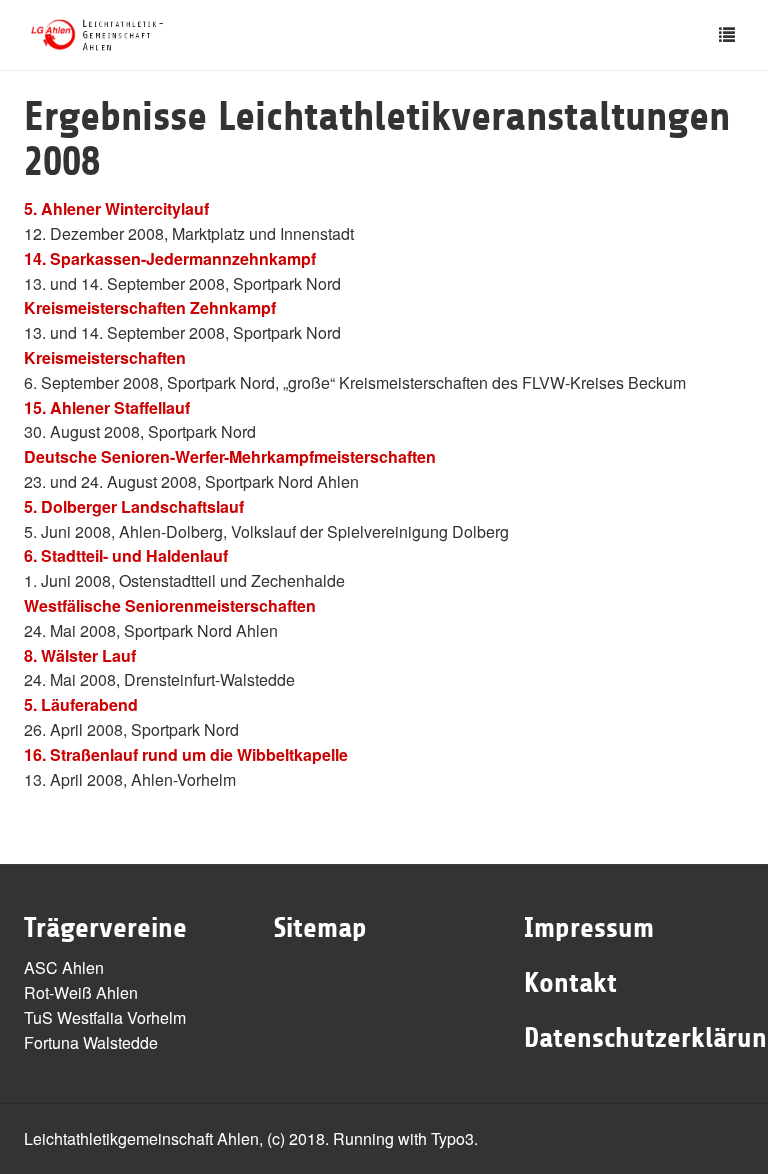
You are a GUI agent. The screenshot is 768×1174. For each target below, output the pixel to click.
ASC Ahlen (64, 967)
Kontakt (570, 983)
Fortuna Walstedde (91, 1042)
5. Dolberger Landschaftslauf (134, 506)
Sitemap (320, 928)
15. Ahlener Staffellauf (107, 407)
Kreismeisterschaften (105, 357)
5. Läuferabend (81, 704)
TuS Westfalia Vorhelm (105, 1017)
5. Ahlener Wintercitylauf (116, 208)
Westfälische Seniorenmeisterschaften (170, 605)
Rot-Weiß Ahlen (81, 992)
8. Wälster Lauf (80, 655)
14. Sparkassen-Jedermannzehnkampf (170, 258)
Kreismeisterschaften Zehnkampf (150, 307)
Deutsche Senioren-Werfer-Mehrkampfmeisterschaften (230, 456)
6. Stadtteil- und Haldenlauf (126, 555)
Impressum (589, 928)
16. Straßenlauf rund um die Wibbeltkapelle (186, 754)
